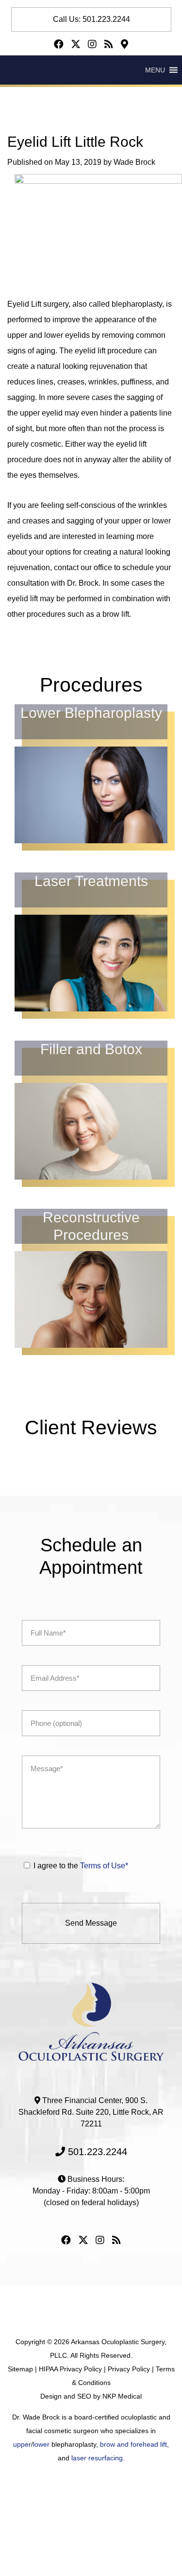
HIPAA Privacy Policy (70, 2369)
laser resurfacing (97, 2458)
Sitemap (20, 2369)
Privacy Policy (129, 2369)
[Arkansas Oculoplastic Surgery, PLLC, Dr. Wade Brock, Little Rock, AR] (91, 2021)
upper (22, 2444)
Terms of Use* (104, 1866)
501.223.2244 (96, 2152)
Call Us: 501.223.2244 (91, 19)
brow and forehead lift (133, 2444)
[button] (155, 70)
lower (41, 2444)
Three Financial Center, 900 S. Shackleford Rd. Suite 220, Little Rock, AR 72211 (91, 2112)
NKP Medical (122, 2396)
